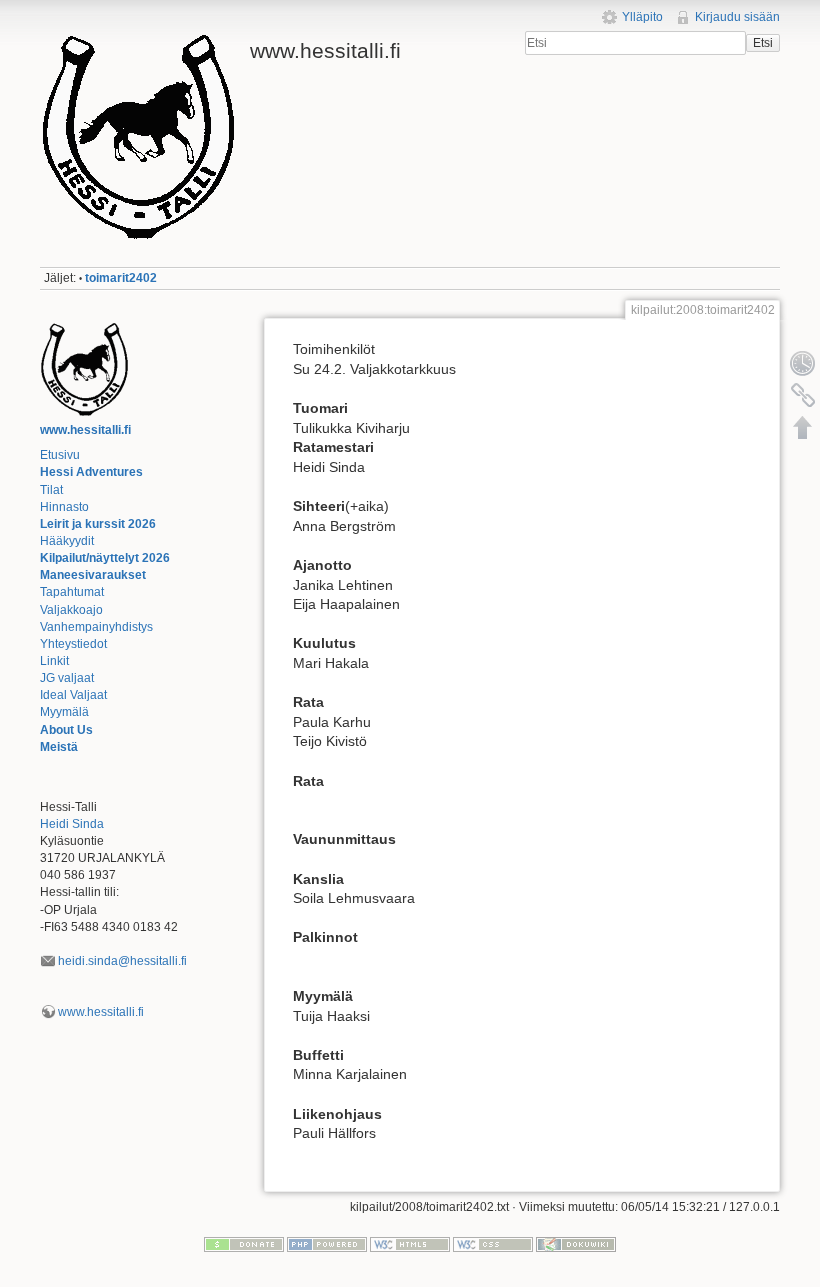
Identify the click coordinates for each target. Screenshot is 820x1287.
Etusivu (60, 455)
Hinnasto (64, 507)
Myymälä (64, 712)
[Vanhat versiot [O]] (803, 363)
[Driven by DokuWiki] (576, 1244)
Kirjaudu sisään (737, 17)
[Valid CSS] (493, 1244)
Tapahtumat (72, 592)
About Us (66, 730)
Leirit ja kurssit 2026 (98, 524)
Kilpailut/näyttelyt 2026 (105, 558)
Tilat (51, 490)
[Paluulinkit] (803, 395)
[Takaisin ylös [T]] (803, 427)
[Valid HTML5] (410, 1244)
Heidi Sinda (72, 824)
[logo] (85, 369)
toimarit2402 (121, 278)
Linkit (54, 661)
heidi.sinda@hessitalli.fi (122, 961)
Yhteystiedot (73, 644)
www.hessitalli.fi (85, 430)
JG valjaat (67, 678)
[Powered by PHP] (327, 1244)
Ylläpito (642, 17)
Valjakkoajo (71, 610)
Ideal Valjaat (73, 695)
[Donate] (244, 1244)
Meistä (59, 747)
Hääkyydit (67, 541)
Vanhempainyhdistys (96, 627)
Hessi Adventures (91, 472)
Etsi (763, 43)
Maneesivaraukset (93, 575)
